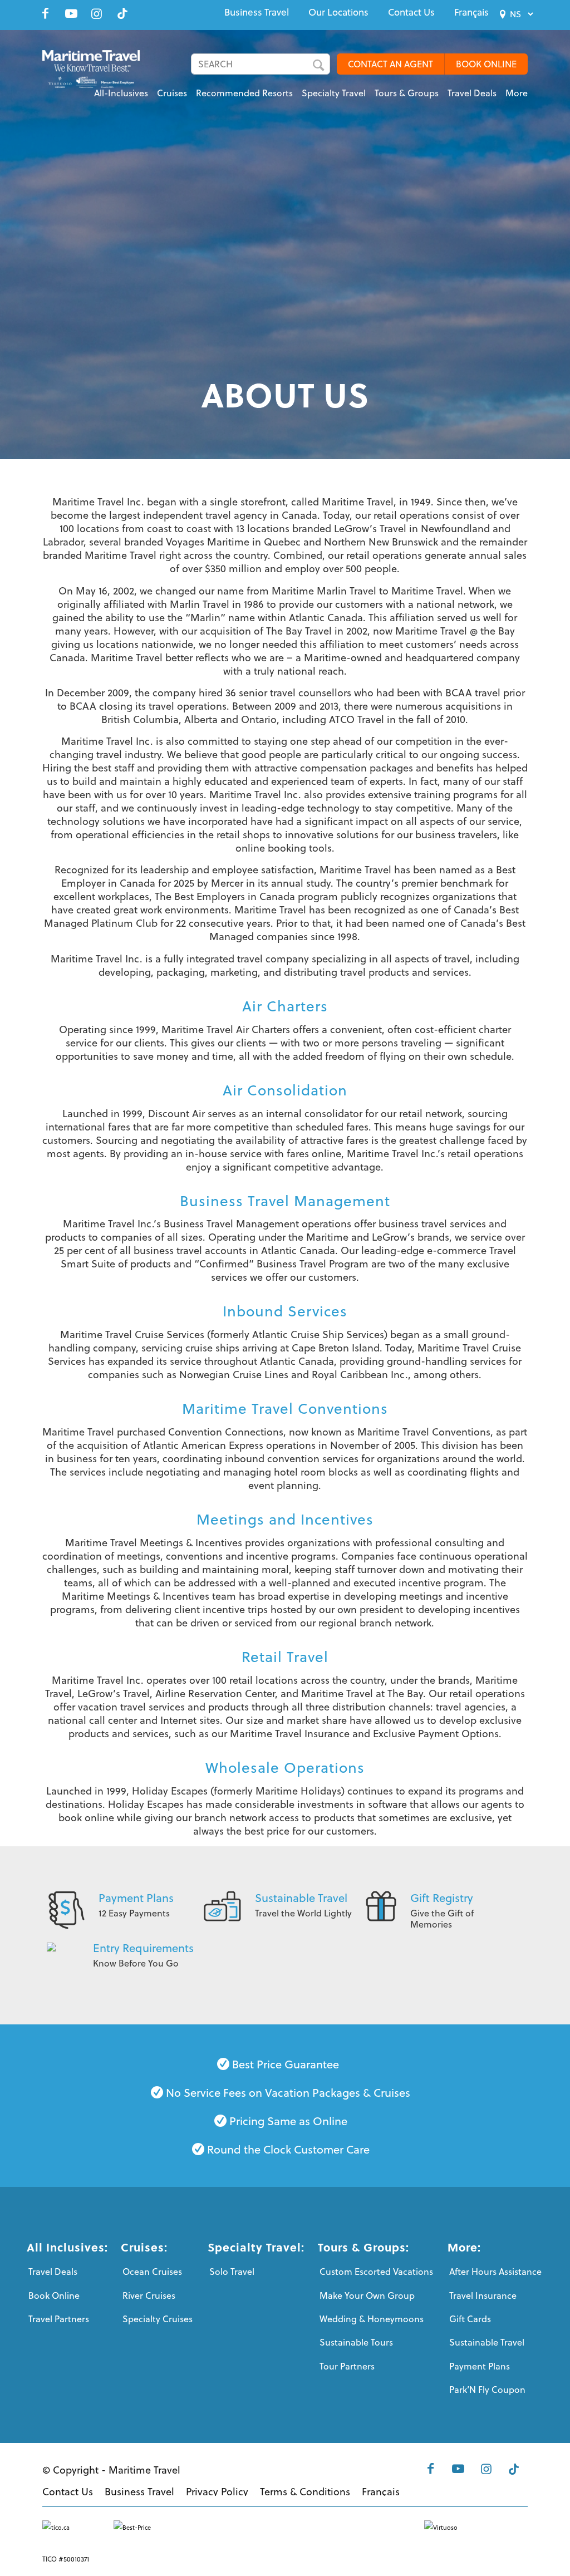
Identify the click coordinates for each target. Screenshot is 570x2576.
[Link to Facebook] (46, 13)
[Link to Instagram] (97, 13)
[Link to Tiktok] (122, 13)
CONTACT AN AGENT (390, 64)
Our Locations (338, 12)
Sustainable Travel (301, 1898)
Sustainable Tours (356, 2342)
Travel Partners (59, 2319)
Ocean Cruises (152, 2272)
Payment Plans (136, 1898)
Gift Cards (470, 2319)
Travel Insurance (483, 2295)
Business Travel (257, 12)
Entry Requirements (143, 1948)
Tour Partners (347, 2366)
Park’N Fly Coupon (487, 2390)
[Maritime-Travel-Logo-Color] (91, 75)
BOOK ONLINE (486, 64)
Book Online (54, 2295)
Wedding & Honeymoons (372, 2319)
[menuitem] (257, 12)
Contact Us (411, 12)
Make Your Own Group (367, 2295)
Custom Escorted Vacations (376, 2272)
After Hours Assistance (495, 2272)
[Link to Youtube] (71, 13)
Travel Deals (53, 2272)
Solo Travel (232, 2272)
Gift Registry (442, 1898)
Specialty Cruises (158, 2319)
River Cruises (149, 2295)
